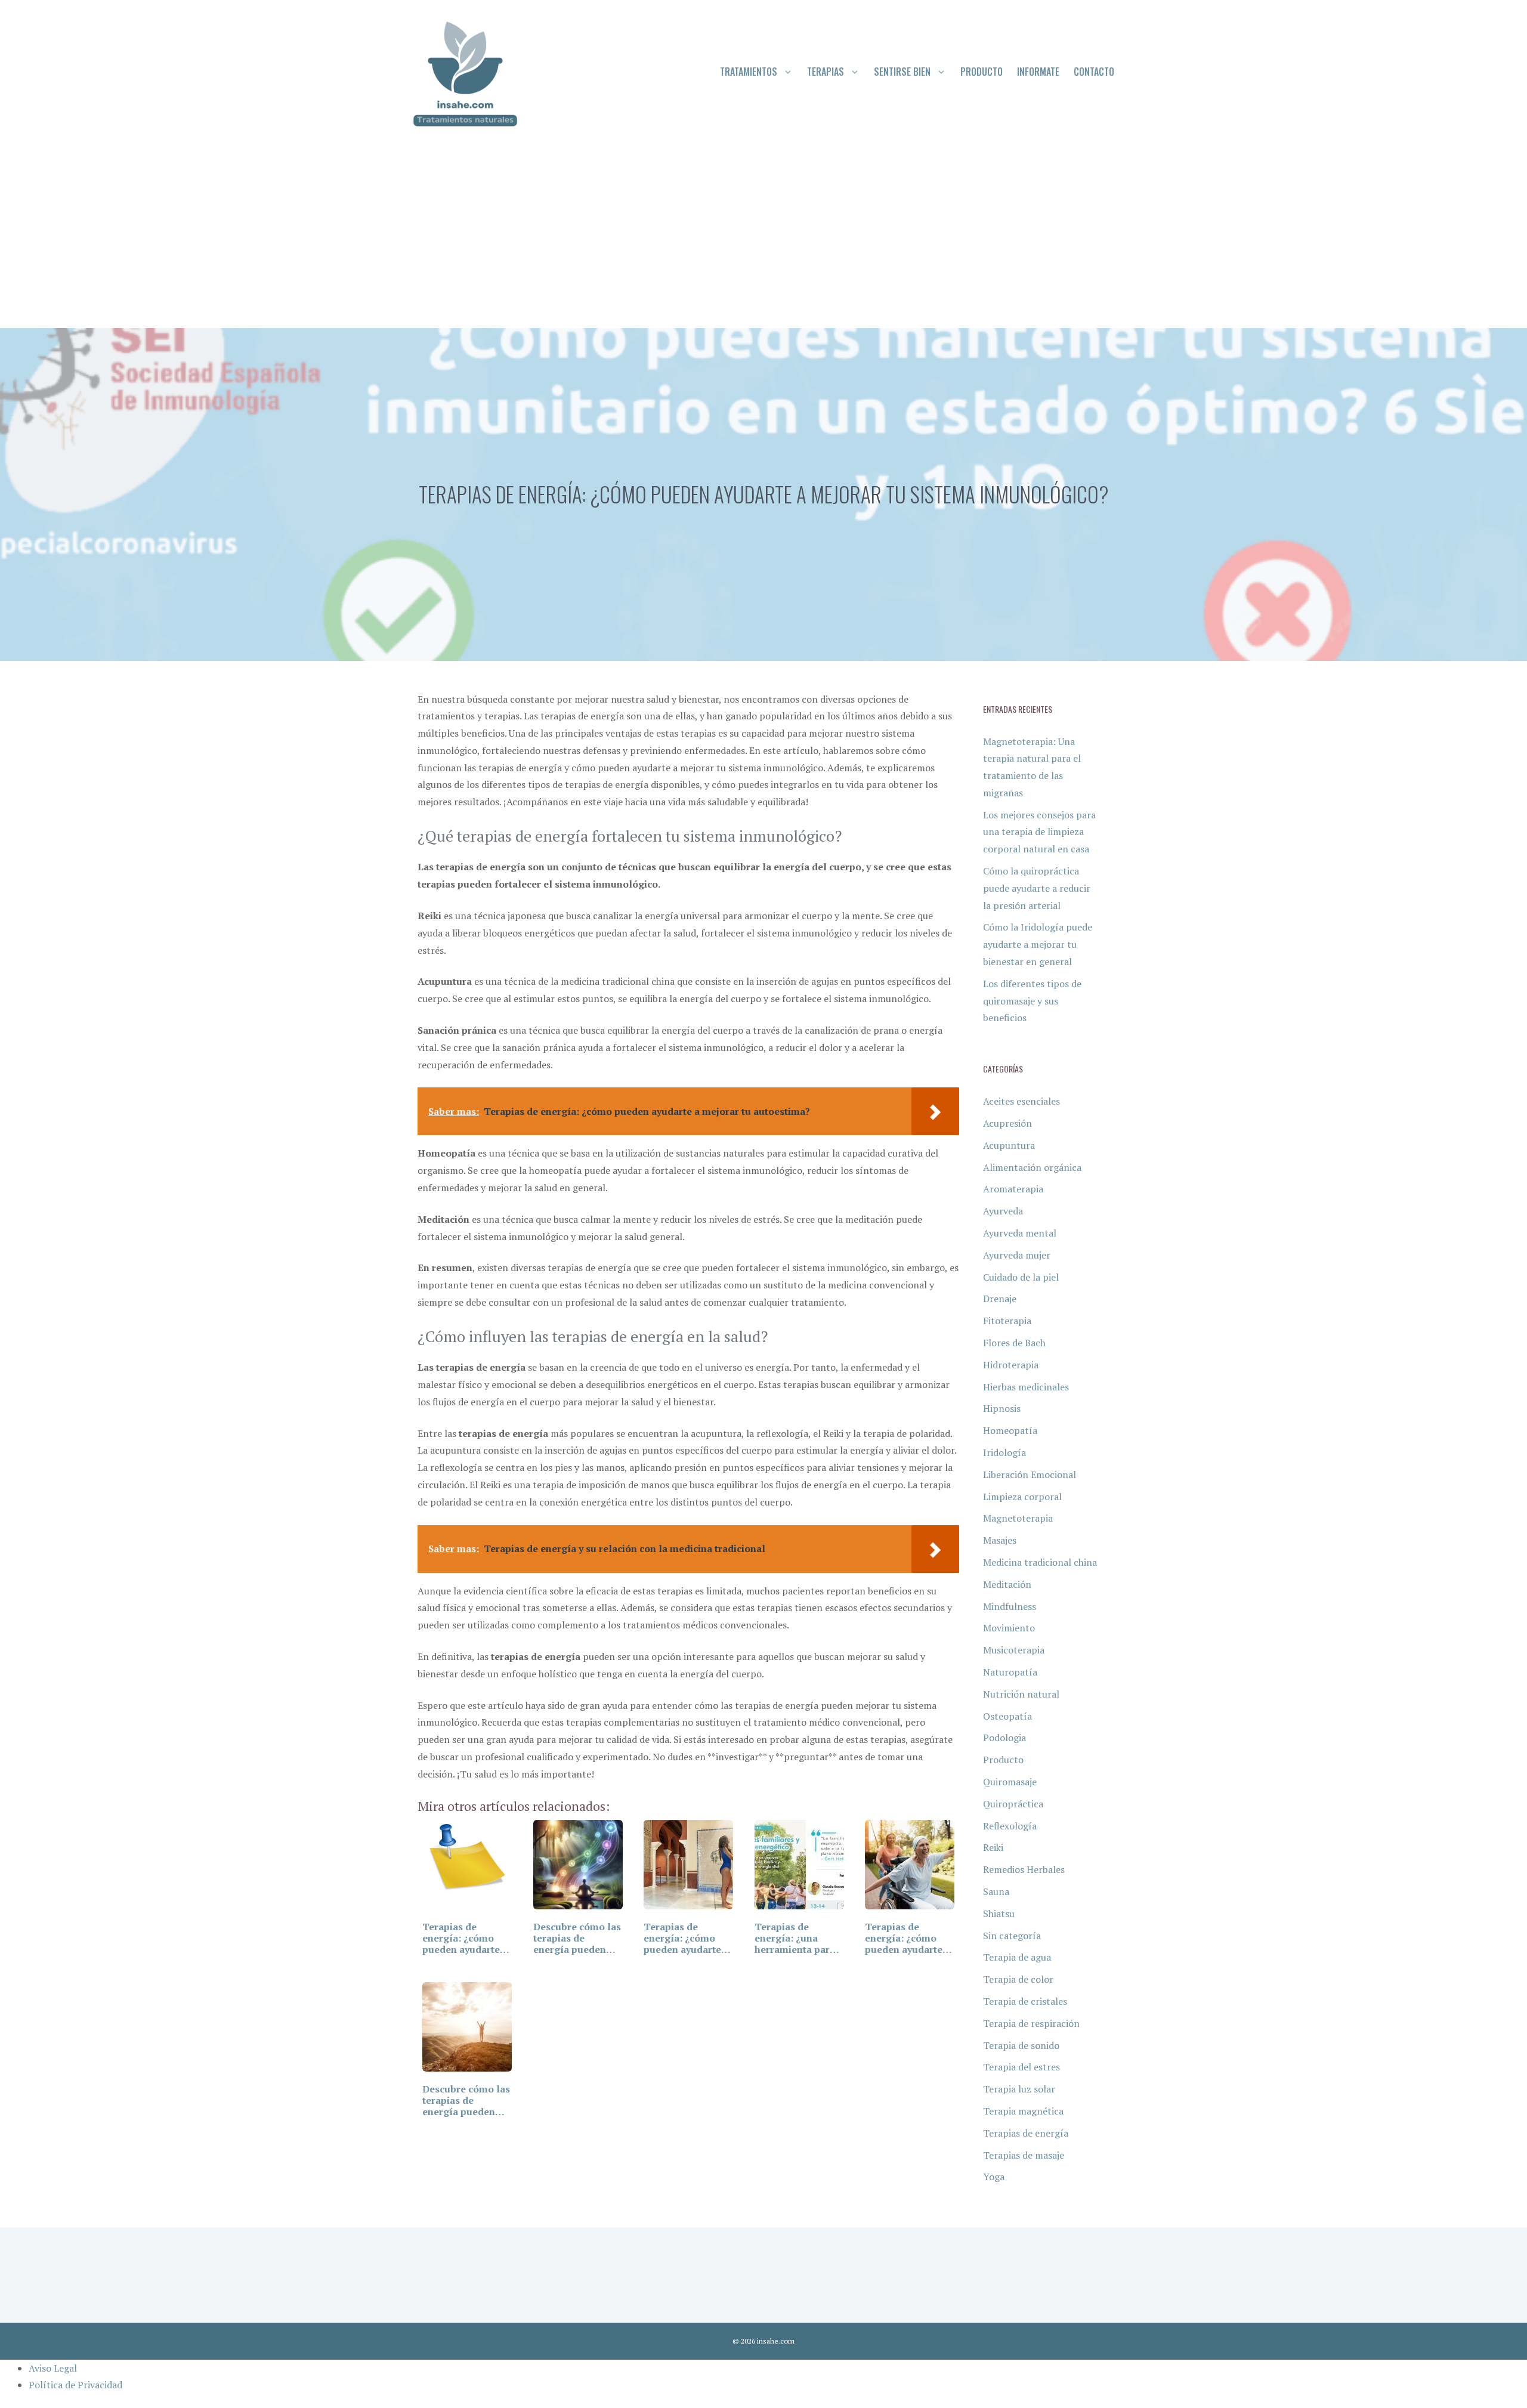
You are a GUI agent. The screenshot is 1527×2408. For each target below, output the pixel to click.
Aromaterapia (1013, 1189)
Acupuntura (1009, 1145)
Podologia (1004, 1738)
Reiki (993, 1847)
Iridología (1004, 1452)
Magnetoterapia (1018, 1518)
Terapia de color (1018, 1979)
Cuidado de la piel (1021, 1277)
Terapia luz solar (1019, 2089)
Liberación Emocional (1030, 1475)
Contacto (1094, 72)
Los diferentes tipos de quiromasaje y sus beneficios (1032, 1001)
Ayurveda (1003, 1211)
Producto (982, 72)
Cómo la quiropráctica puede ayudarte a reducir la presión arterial (1037, 888)
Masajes (1000, 1540)
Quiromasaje (1010, 1782)
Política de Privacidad (75, 2385)
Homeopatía (1010, 1430)
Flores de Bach (1014, 1343)
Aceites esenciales (1021, 1101)
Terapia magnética (1023, 2111)
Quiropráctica (1013, 1804)
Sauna (996, 1891)
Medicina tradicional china (1040, 1562)
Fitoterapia (1007, 1321)
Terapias (826, 72)
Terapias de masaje (1024, 2155)
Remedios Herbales (1024, 1869)
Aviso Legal (53, 2368)
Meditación (1007, 1584)
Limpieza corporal (1022, 1497)
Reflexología (1010, 1826)
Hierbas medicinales (1026, 1387)
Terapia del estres (1021, 2067)
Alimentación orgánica (1032, 1167)
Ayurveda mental (1020, 1233)
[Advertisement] (763, 239)
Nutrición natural (1021, 1694)
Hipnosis (1002, 1408)
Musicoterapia (1014, 1650)
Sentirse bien (902, 72)
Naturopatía (1010, 1672)
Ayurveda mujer (1017, 1255)
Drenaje (1000, 1299)
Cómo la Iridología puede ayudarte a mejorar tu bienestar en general (1038, 944)
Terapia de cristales (1025, 2001)
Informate (1038, 72)
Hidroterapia (1011, 1365)
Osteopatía (1007, 1716)
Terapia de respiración (1031, 2023)
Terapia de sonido (1021, 2045)
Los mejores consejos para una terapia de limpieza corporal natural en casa (1039, 832)
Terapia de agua (1017, 1957)
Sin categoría (1012, 1936)
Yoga (994, 2177)
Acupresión (1007, 1123)
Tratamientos (749, 72)
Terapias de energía (1026, 2133)
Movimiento (1009, 1628)
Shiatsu (999, 1914)
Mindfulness (1010, 1606)
